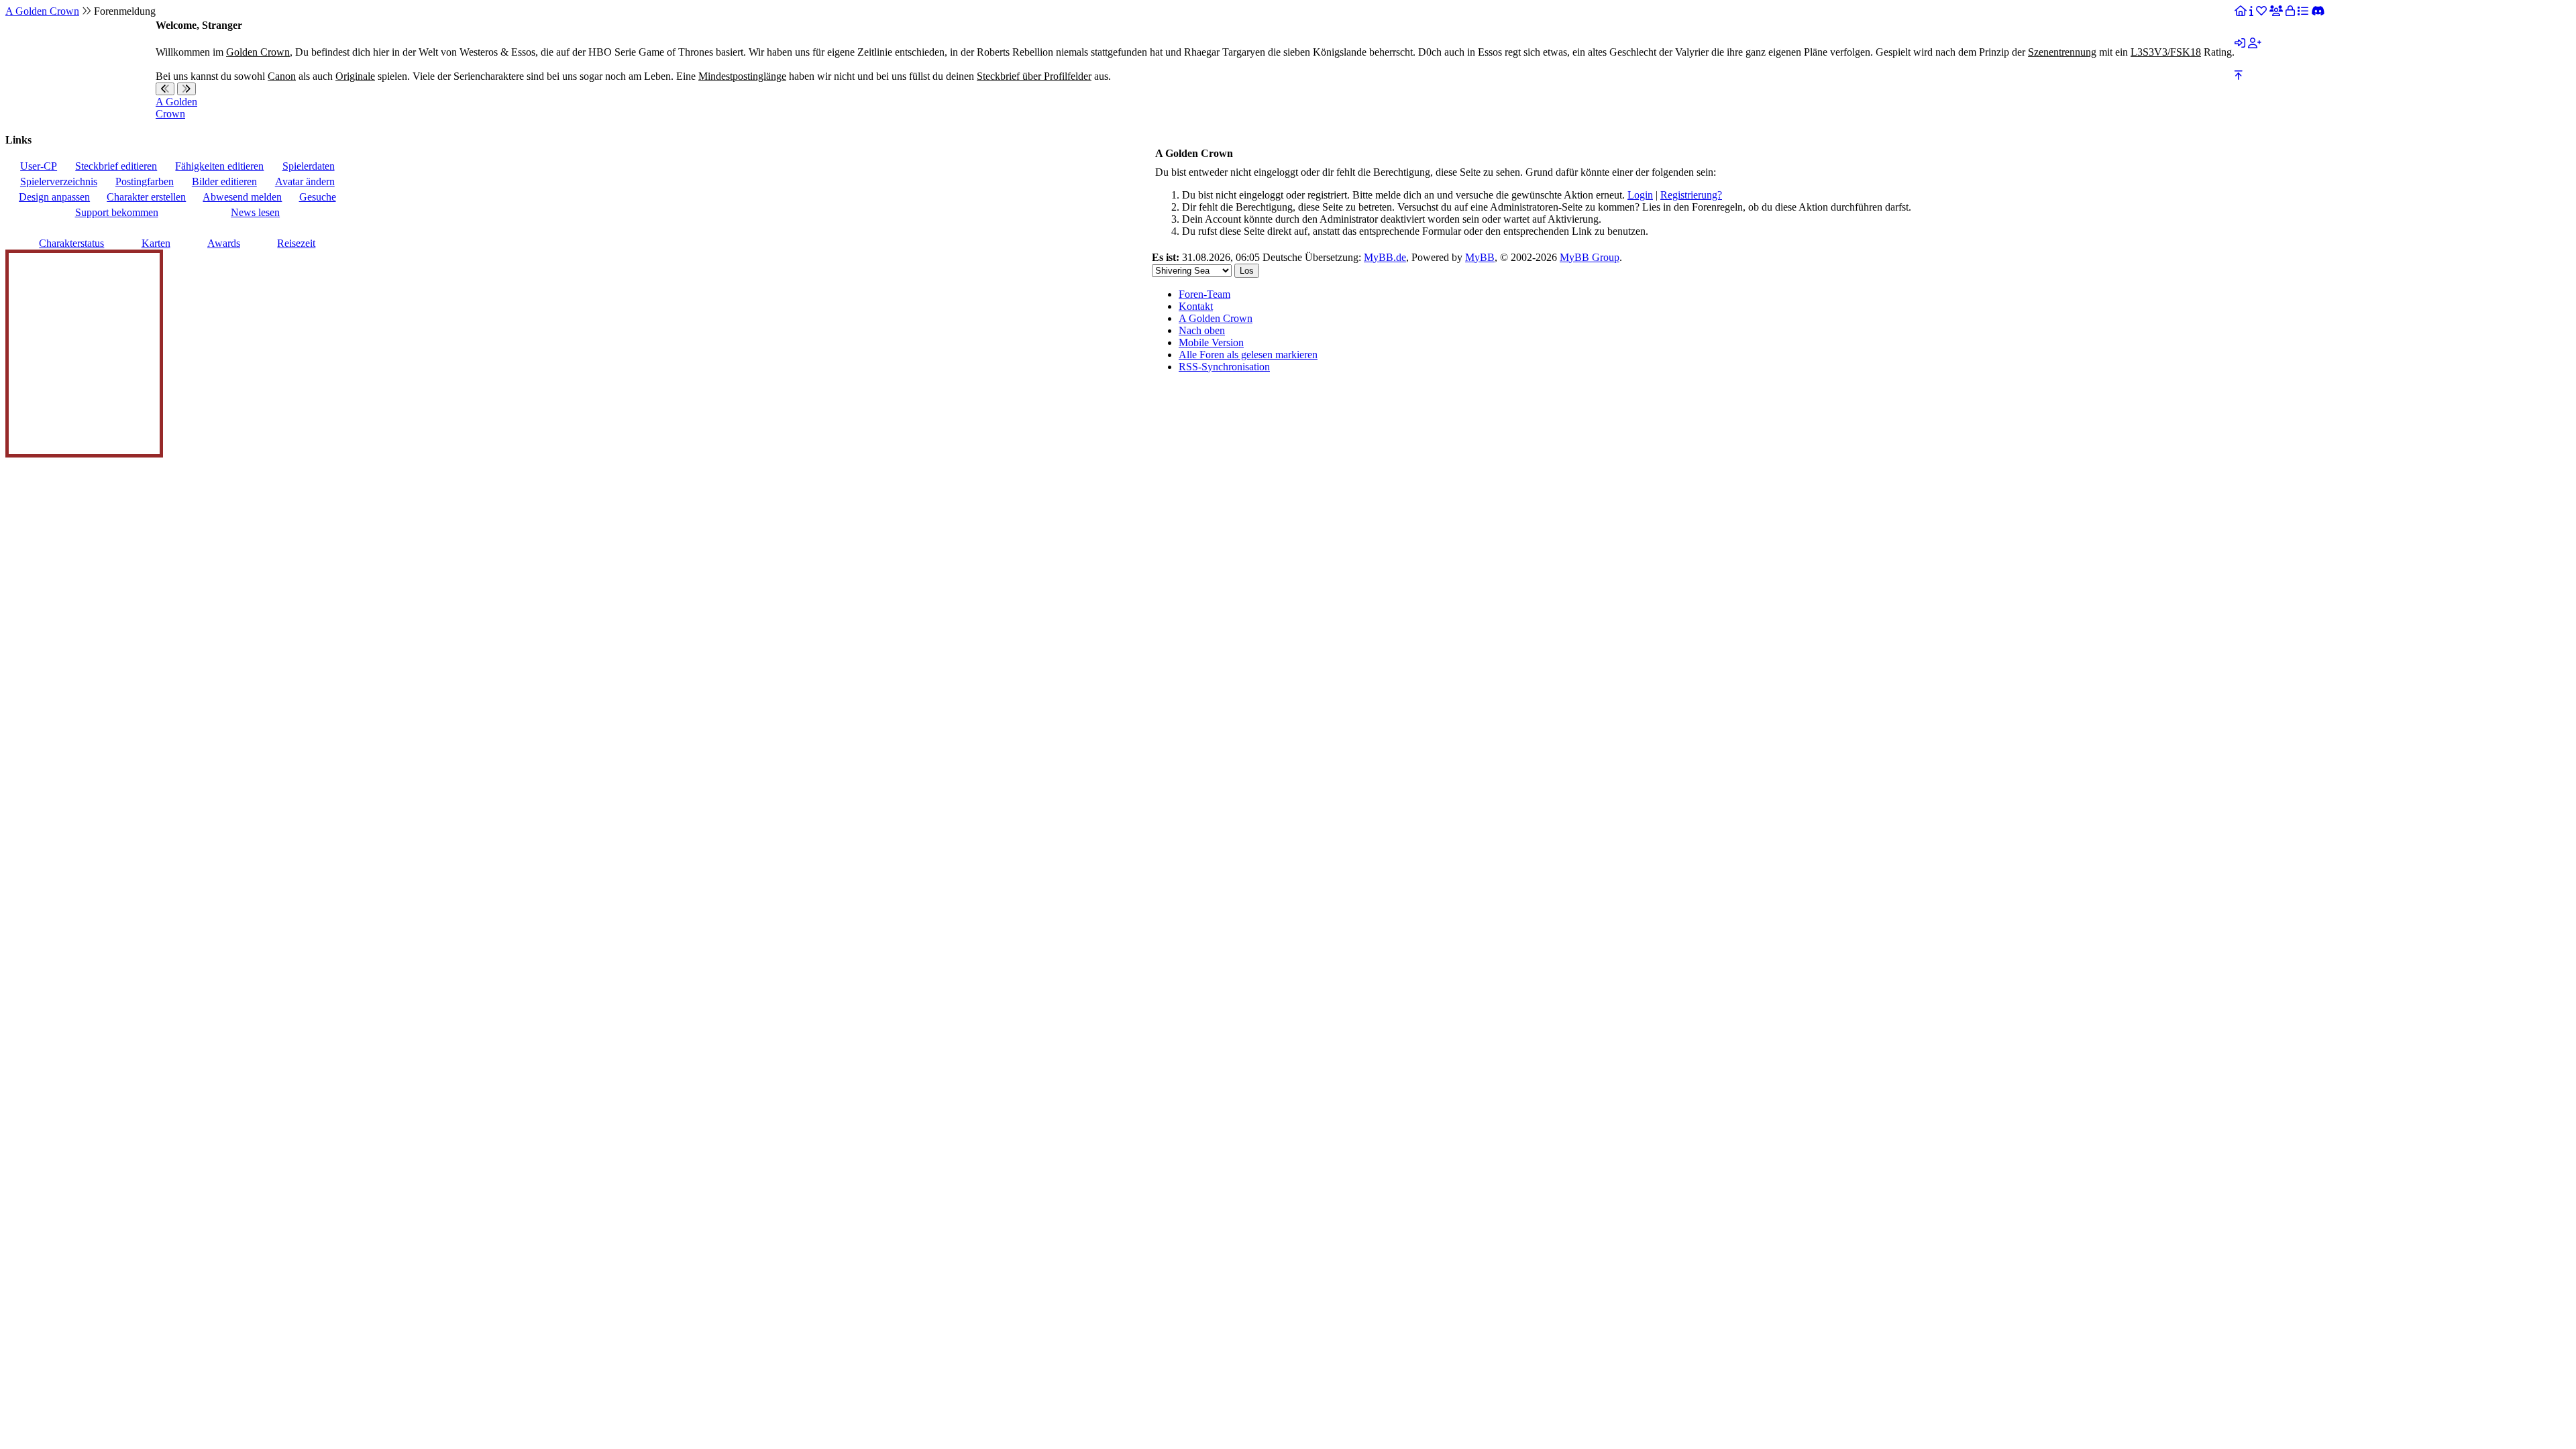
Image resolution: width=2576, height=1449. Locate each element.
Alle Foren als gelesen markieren (1248, 355)
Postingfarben (145, 181)
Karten (156, 243)
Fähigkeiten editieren (219, 166)
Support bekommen (117, 212)
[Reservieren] (2290, 11)
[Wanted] (2261, 11)
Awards (224, 243)
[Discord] (2318, 11)
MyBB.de (1385, 257)
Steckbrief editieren (116, 166)
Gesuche (318, 197)
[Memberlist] (2276, 11)
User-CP (39, 166)
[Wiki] (2251, 11)
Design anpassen (54, 197)
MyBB (1480, 257)
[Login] (2240, 43)
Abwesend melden (242, 197)
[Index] (2241, 11)
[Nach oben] (2239, 75)
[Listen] (2303, 11)
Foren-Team (1204, 294)
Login (1640, 195)
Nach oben (1202, 330)
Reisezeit (296, 243)
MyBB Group (1590, 257)
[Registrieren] (2255, 43)
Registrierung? (1691, 195)
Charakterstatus (71, 243)
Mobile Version (1211, 342)
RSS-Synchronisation (1224, 367)
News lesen (255, 212)
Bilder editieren (224, 181)
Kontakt (1196, 306)
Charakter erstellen (146, 197)
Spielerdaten (309, 166)
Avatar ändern (305, 181)
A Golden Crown (42, 11)
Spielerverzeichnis (59, 181)
